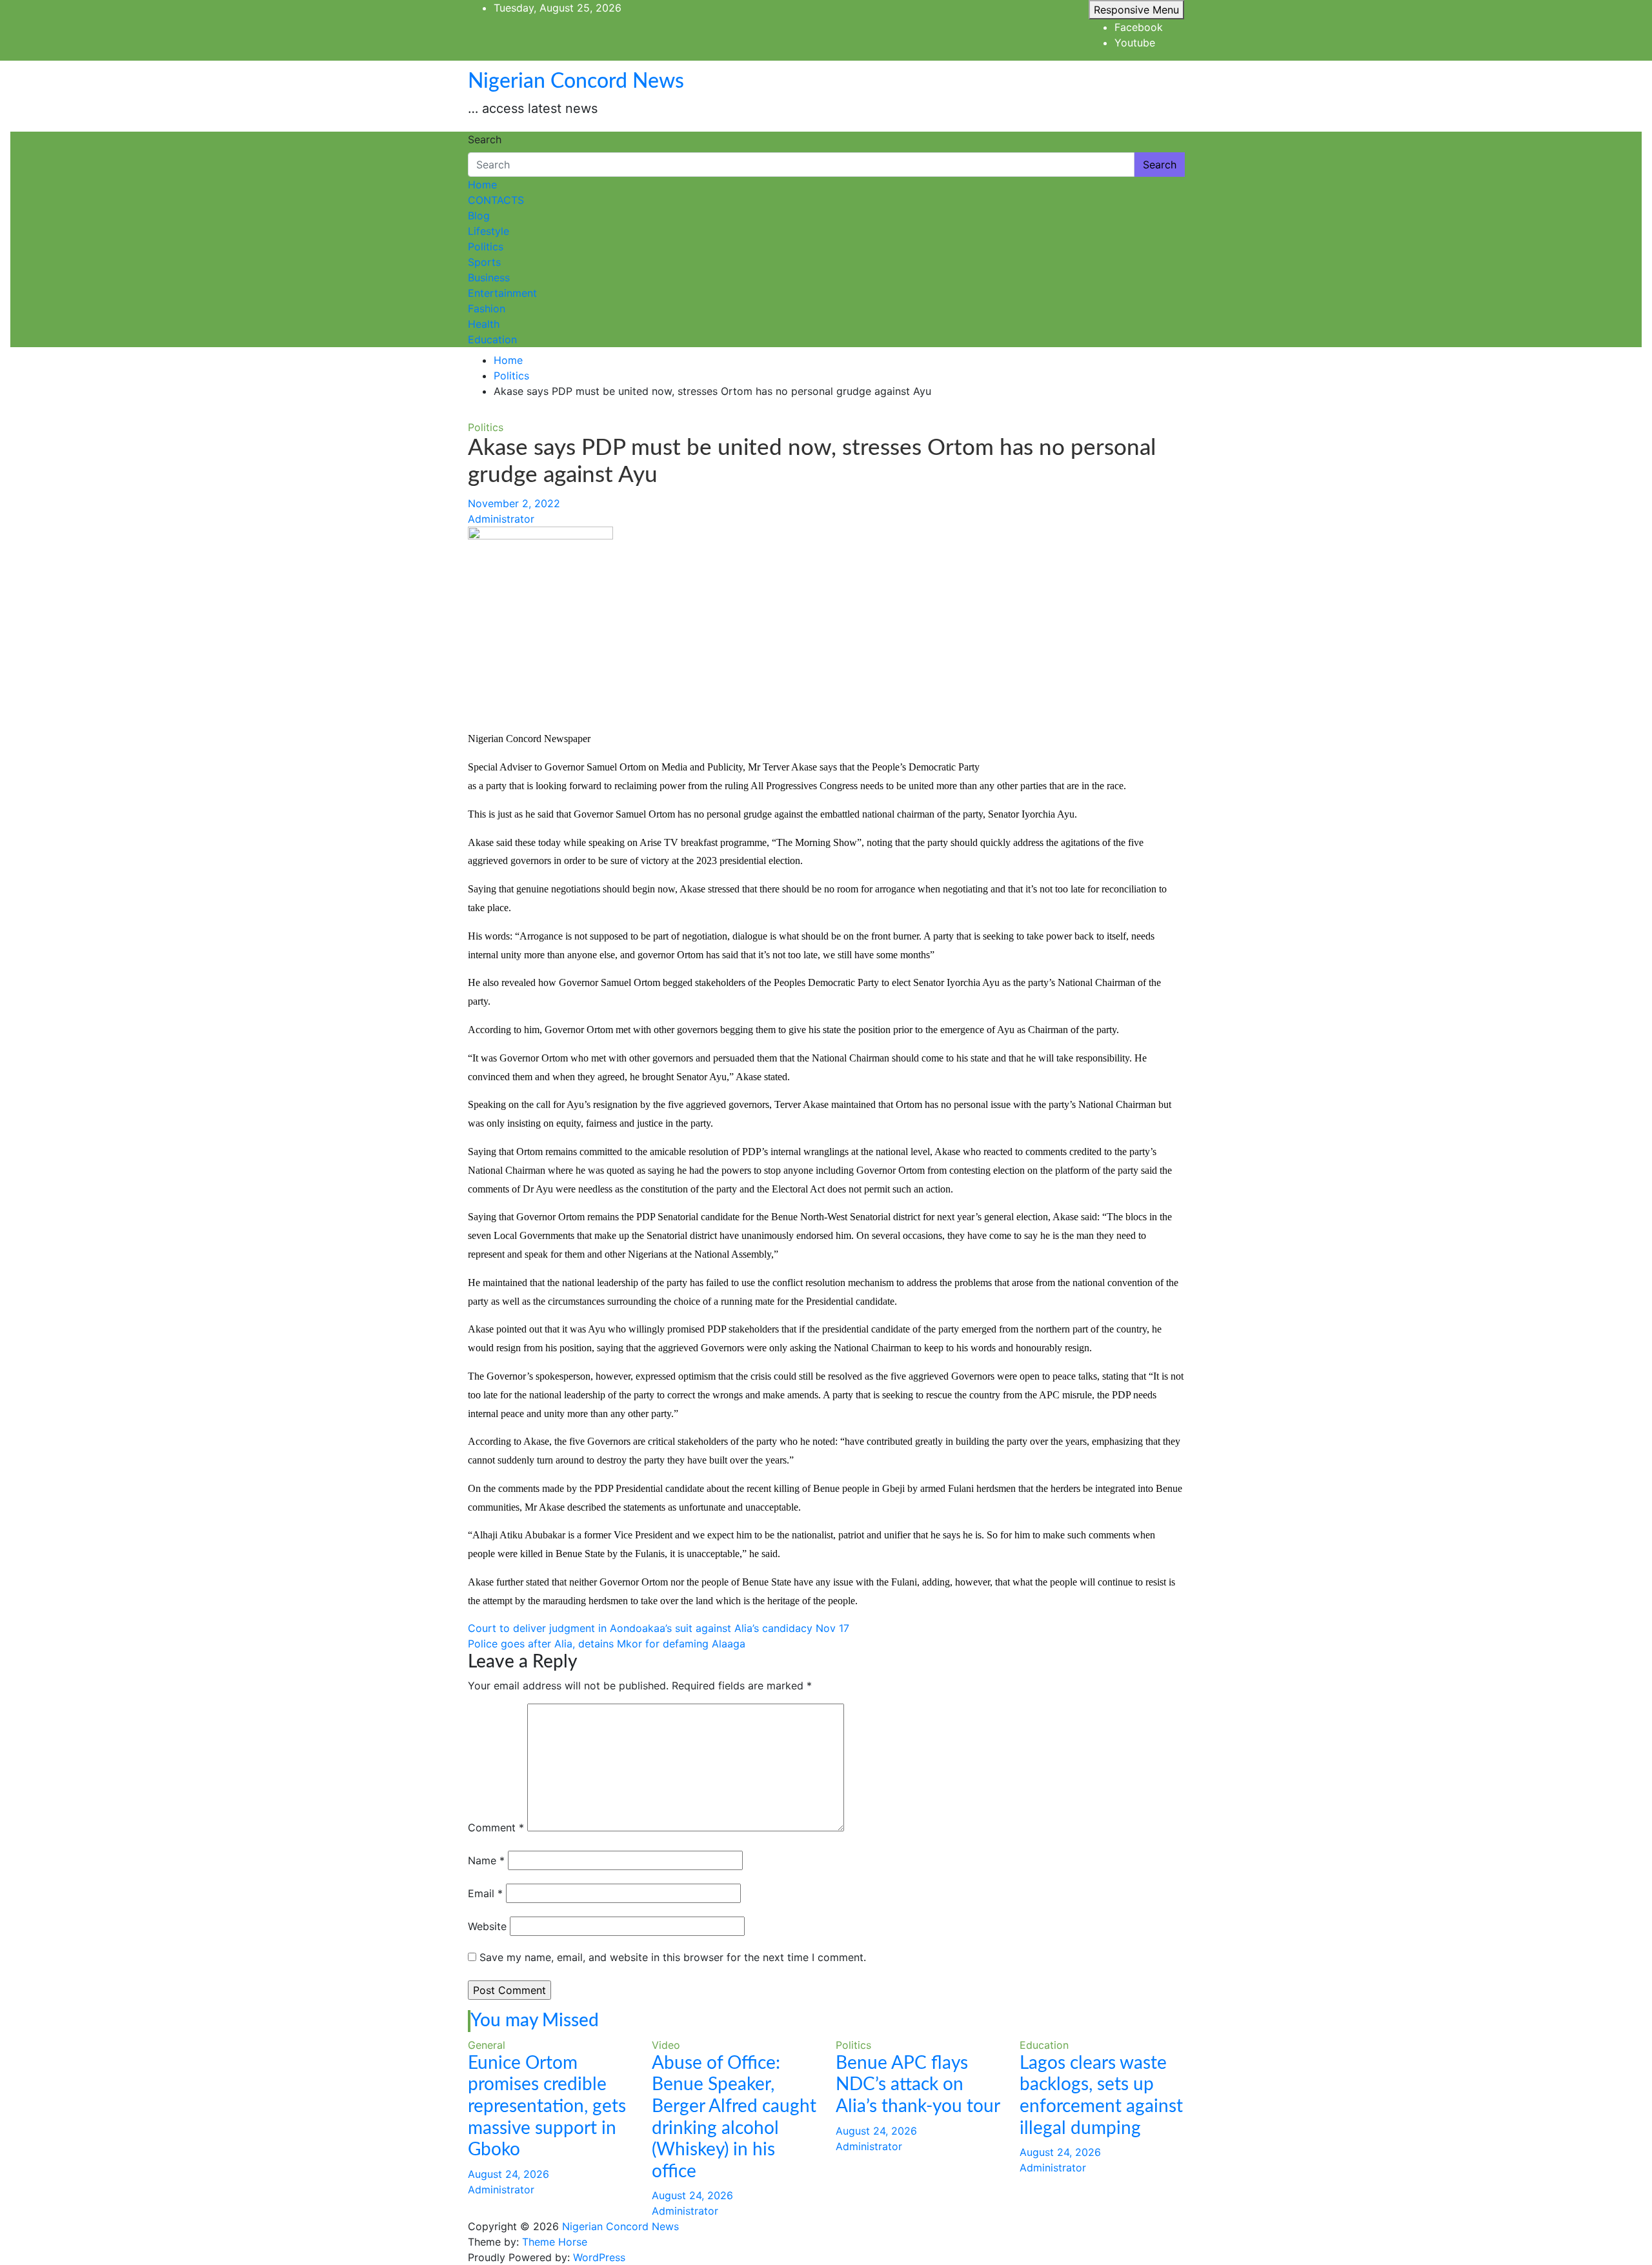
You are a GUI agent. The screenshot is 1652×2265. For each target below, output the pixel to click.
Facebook (1139, 27)
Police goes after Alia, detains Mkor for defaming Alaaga (607, 1644)
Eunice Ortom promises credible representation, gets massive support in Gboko (547, 2106)
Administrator (501, 519)
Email (485, 1893)
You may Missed (535, 2020)
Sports (484, 262)
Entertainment (502, 293)
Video (666, 2045)
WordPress (599, 2257)
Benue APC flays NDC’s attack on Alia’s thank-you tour (918, 2085)
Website (487, 1926)
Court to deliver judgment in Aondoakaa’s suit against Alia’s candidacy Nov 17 (659, 1628)
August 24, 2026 (509, 2174)
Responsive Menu (1136, 10)
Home (482, 185)
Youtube (1135, 43)
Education (492, 339)
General (487, 2045)
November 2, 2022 (514, 503)
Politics (486, 247)
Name (486, 1860)
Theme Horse (555, 2242)
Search (485, 139)
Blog (479, 216)
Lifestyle (489, 231)
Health (484, 324)
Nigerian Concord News (576, 81)
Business (489, 277)
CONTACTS (496, 200)
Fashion (487, 308)
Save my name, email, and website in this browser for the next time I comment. (673, 1957)
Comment (496, 1827)
